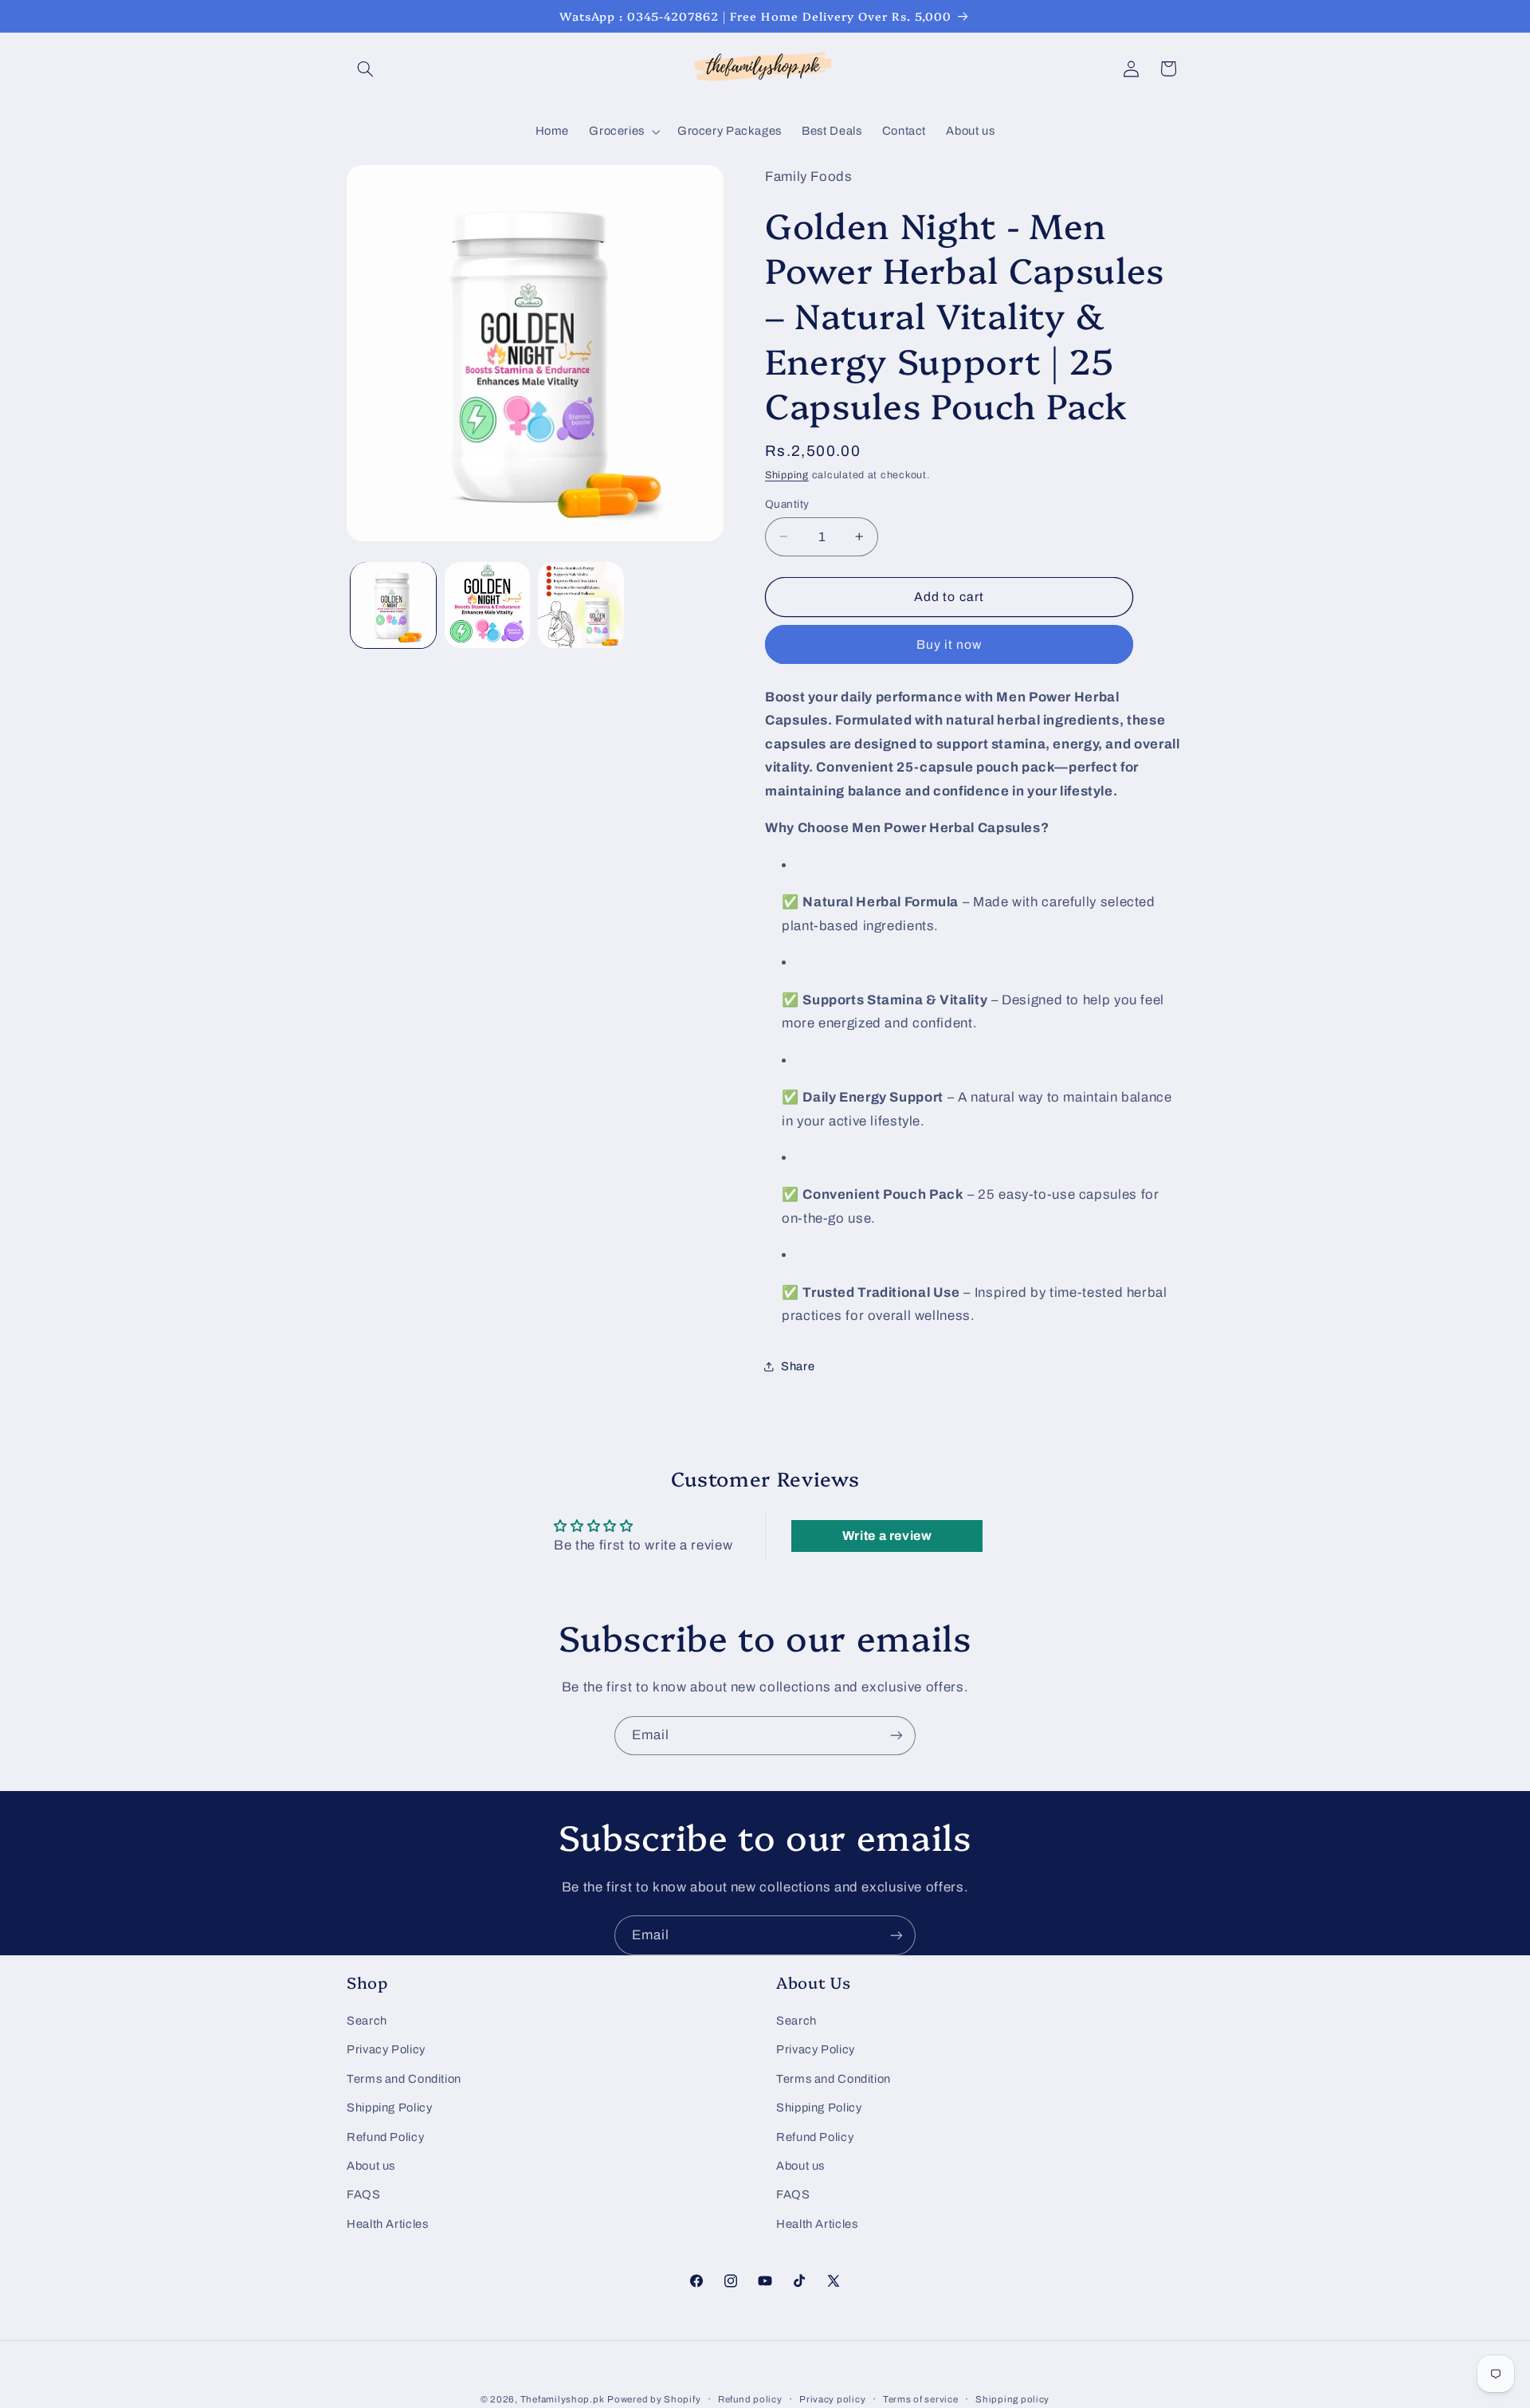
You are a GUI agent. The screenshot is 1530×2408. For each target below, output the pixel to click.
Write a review (887, 1536)
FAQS (364, 2194)
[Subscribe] (896, 1736)
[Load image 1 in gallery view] (393, 605)
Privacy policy (832, 2399)
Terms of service (921, 2399)
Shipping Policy (389, 2107)
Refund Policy (385, 2137)
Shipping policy (1012, 2399)
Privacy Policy (386, 2049)
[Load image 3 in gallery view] (581, 605)
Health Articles (387, 2224)
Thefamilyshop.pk (563, 2399)
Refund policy (750, 2399)
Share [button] (798, 1366)
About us (371, 2166)
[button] (365, 69)
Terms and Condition (404, 2079)
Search (367, 2021)
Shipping (787, 474)
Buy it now (949, 644)
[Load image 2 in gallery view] (487, 605)
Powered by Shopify (654, 2399)
